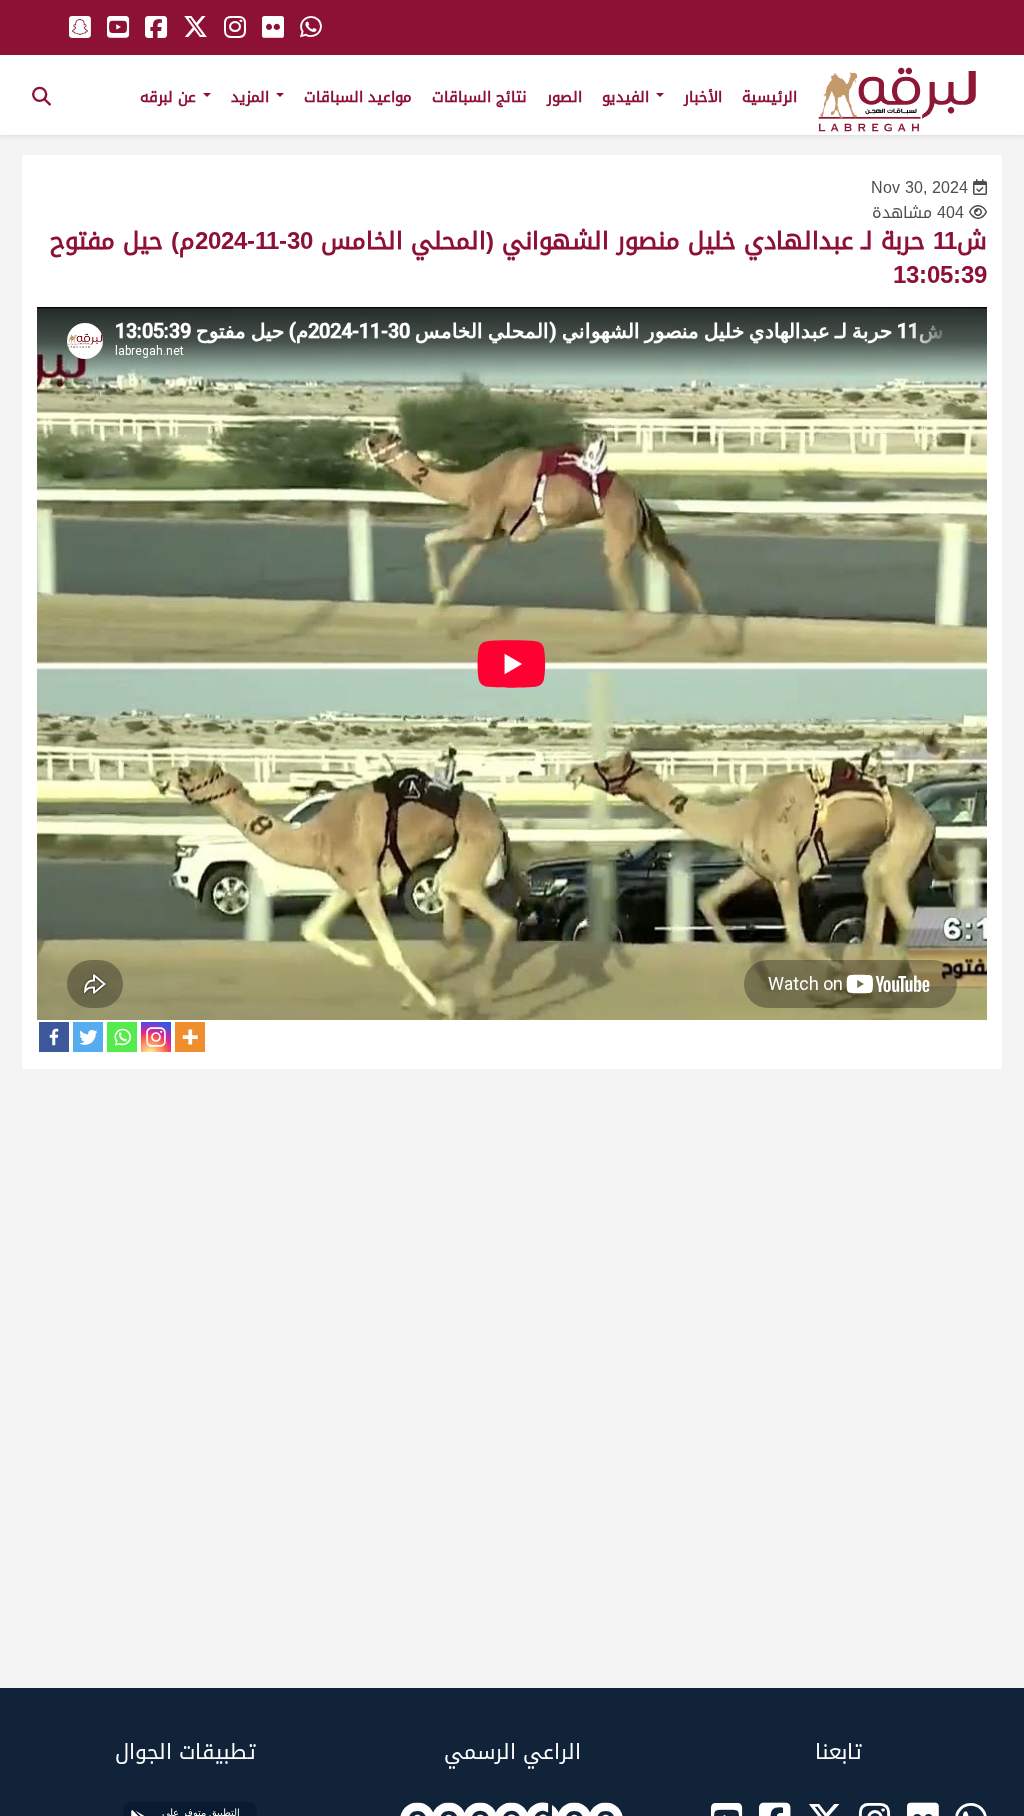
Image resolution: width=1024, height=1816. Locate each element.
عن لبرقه (170, 97)
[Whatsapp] (122, 1037)
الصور (564, 97)
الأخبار (703, 97)
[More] (190, 1037)
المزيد (252, 97)
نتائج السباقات (479, 97)
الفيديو (628, 97)
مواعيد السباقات (358, 97)
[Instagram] (156, 1037)
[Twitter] (88, 1037)
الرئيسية (769, 97)
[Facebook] (54, 1037)
